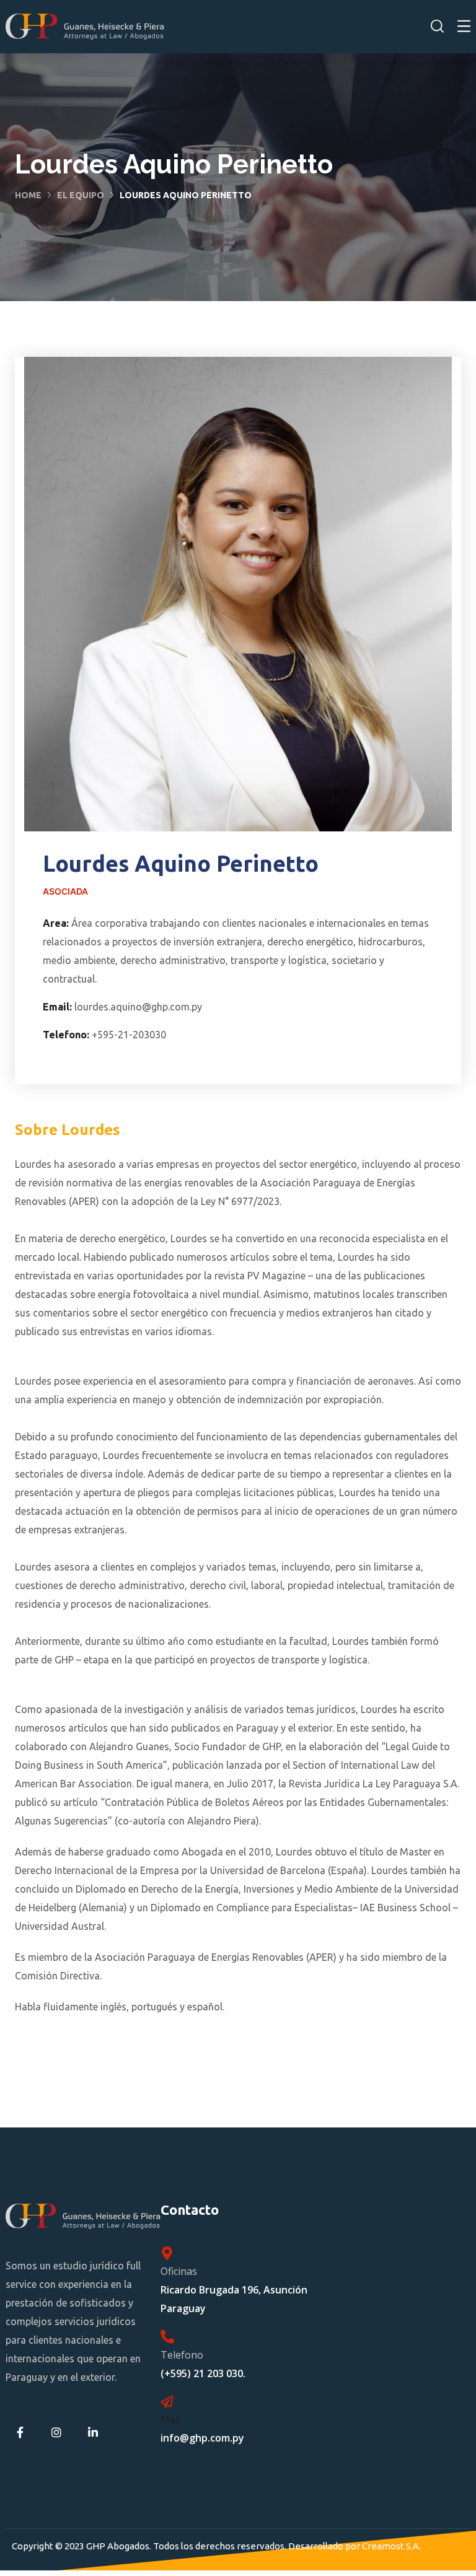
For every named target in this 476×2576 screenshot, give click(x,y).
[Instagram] (57, 2432)
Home (28, 195)
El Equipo (81, 195)
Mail (170, 2419)
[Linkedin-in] (93, 2432)
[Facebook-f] (20, 2432)
